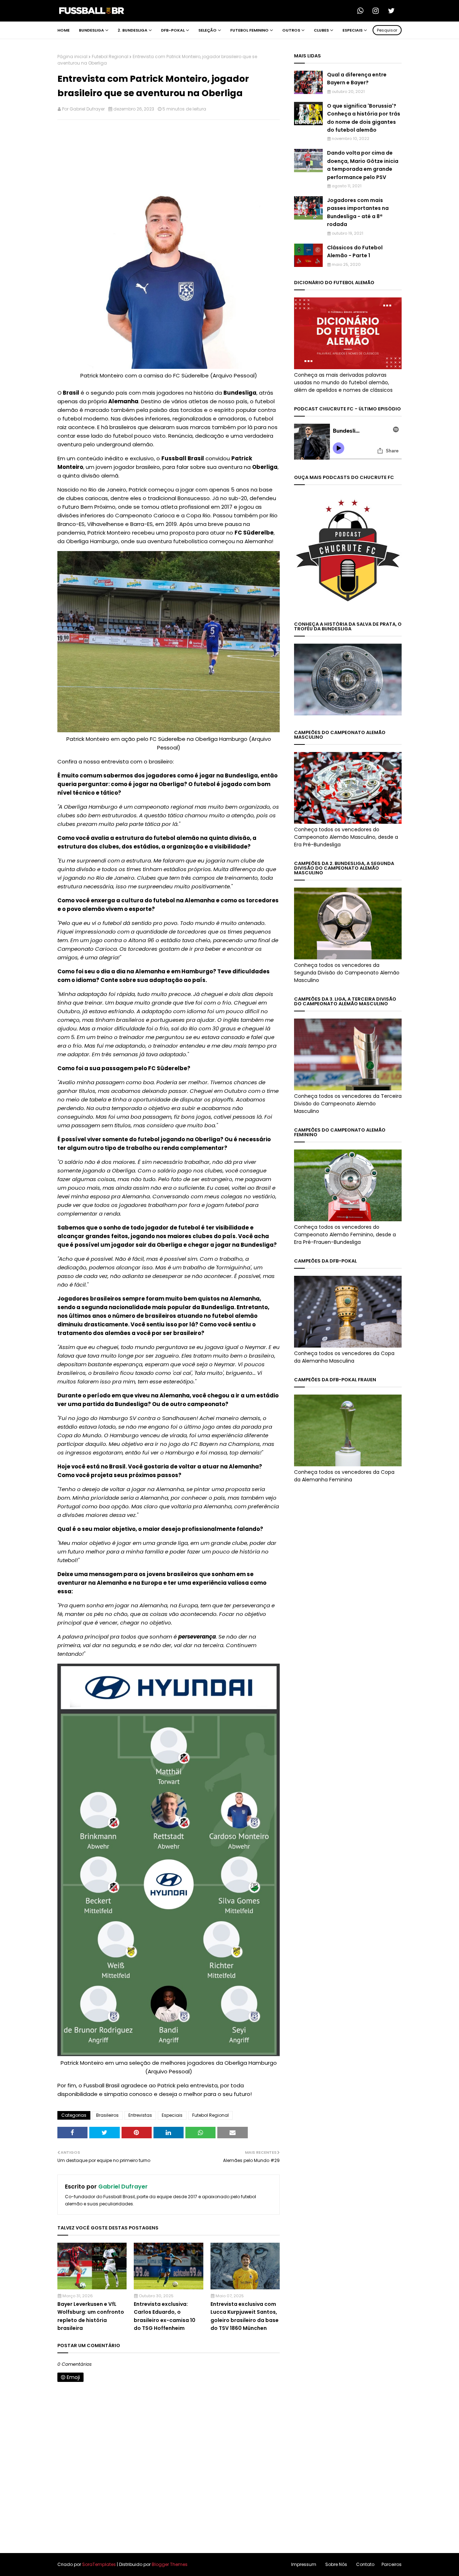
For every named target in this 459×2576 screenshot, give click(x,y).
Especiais (172, 2115)
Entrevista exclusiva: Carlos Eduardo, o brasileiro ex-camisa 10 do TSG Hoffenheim (165, 2316)
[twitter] (393, 11)
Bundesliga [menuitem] (91, 30)
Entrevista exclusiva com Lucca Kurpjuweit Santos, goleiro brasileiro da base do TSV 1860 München (245, 2316)
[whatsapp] (363, 11)
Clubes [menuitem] (321, 30)
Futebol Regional (110, 57)
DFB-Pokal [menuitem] (173, 30)
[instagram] (378, 11)
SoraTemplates (99, 2564)
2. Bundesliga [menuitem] (133, 30)
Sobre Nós (336, 2564)
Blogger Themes (170, 2564)
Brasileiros (107, 2115)
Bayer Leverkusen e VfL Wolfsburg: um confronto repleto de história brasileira (91, 2316)
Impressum (304, 2564)
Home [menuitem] (63, 30)
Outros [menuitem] (291, 30)
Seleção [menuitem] (207, 30)
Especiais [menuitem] (352, 30)
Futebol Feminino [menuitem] (249, 30)
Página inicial (72, 57)
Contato (365, 2564)
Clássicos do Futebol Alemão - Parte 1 (355, 252)
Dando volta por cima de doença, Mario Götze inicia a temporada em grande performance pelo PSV (363, 165)
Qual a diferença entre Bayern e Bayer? (357, 79)
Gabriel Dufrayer (87, 109)
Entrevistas (140, 2115)
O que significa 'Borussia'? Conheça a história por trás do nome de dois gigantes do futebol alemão (364, 118)
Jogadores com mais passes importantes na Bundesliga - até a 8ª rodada (358, 212)
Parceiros (392, 2564)
